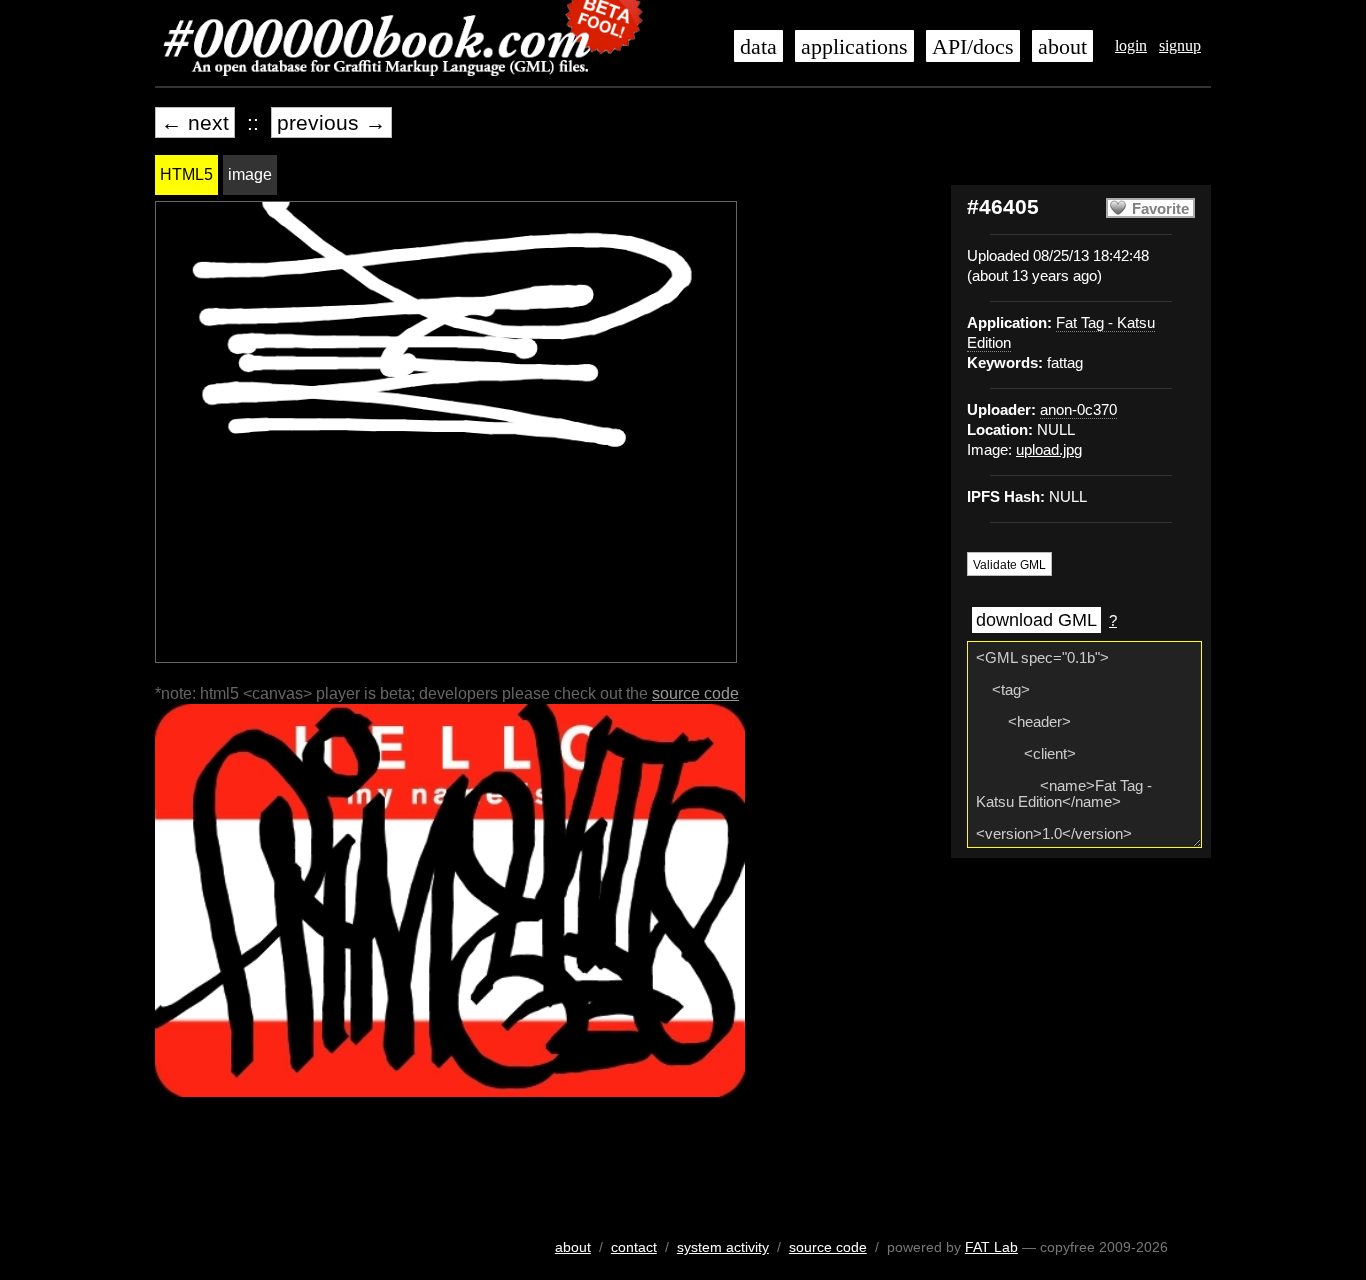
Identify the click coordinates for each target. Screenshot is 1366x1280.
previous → (331, 122)
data (758, 47)
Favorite (1160, 209)
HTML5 (186, 174)
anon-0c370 (1078, 410)
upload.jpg (1049, 450)
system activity (723, 1247)
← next (195, 122)
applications (854, 47)
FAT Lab (991, 1247)
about (1062, 47)
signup (1180, 45)
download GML (1036, 620)
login (1131, 45)
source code (695, 693)
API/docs (973, 47)
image (250, 174)
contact (634, 1247)
